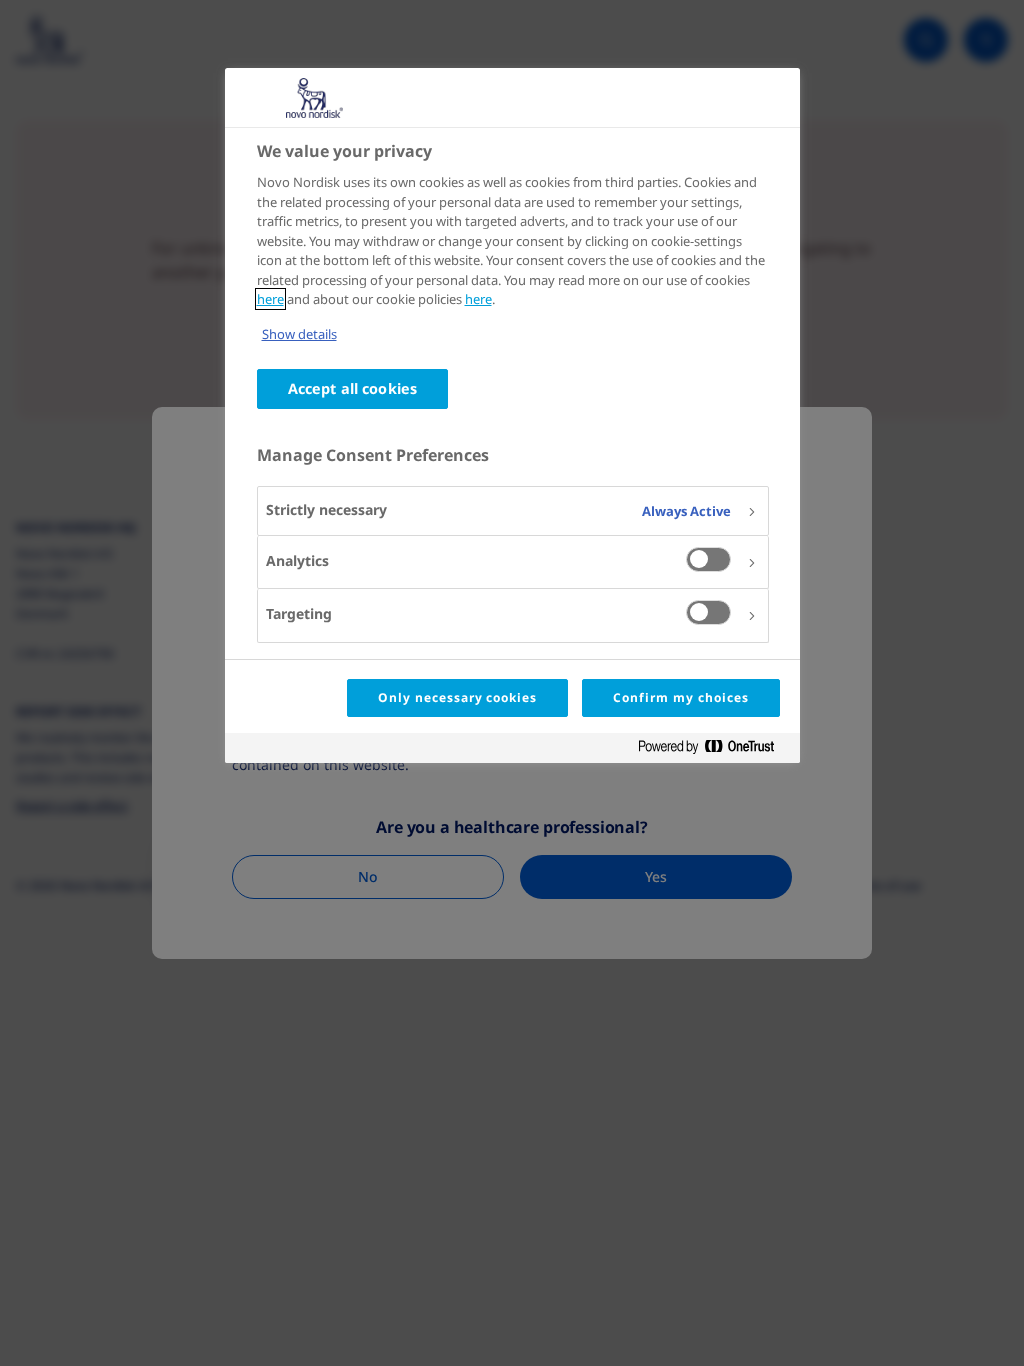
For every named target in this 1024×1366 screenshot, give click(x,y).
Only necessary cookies (457, 697)
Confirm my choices (680, 697)
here (270, 299)
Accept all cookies (353, 388)
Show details (299, 334)
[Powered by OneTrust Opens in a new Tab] (714, 750)
